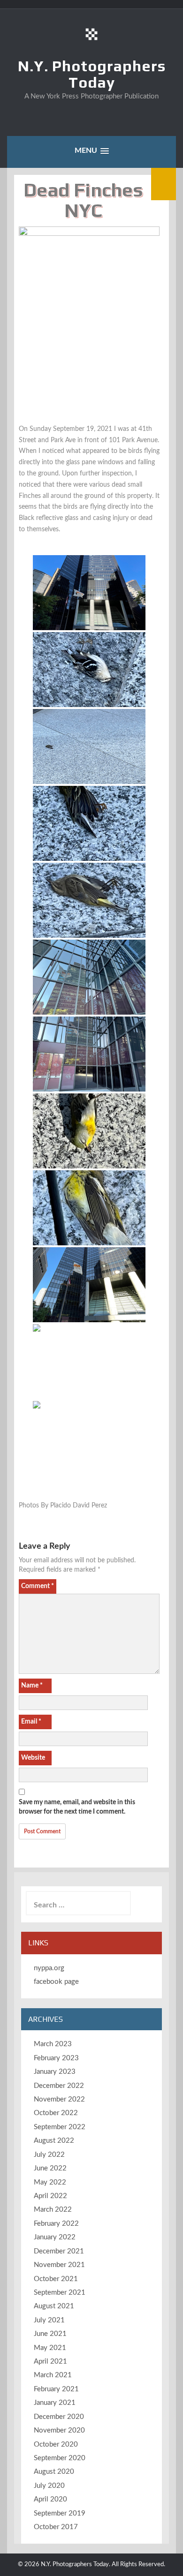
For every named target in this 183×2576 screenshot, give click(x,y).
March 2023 (53, 2044)
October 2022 (56, 2113)
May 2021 (50, 2348)
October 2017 (56, 2527)
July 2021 (49, 2320)
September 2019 (60, 2513)
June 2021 (50, 2334)
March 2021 (53, 2375)
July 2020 (49, 2486)
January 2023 (55, 2072)
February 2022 (56, 2224)
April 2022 (50, 2196)
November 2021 (59, 2265)
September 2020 (60, 2458)
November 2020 (59, 2430)
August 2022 (54, 2141)
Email (31, 1722)
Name (32, 1686)
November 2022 (59, 2099)
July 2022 (49, 2155)
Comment (38, 1586)
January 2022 (55, 2237)
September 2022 (60, 2127)
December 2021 (59, 2251)
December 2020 (59, 2417)
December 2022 (59, 2086)
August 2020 (54, 2472)
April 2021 (50, 2361)
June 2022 (50, 2168)
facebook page (56, 1982)
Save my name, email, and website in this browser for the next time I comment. (77, 1807)
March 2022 (53, 2210)
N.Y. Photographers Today (92, 74)
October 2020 (56, 2444)
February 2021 (56, 2389)
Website (33, 1758)
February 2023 (56, 2058)
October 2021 (56, 2279)
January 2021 (55, 2403)
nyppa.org (49, 1968)
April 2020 (50, 2499)
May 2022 (50, 2182)
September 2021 (60, 2293)
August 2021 (54, 2306)
